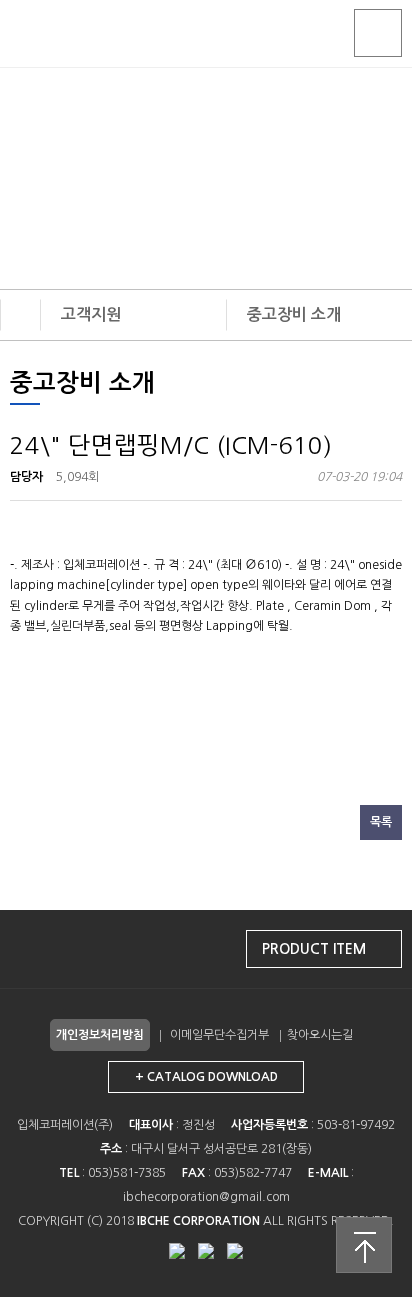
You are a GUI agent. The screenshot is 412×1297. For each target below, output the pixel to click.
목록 (381, 822)
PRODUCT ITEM (314, 949)
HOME (20, 315)
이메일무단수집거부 (219, 1035)
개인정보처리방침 (100, 1035)
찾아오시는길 (320, 1035)
